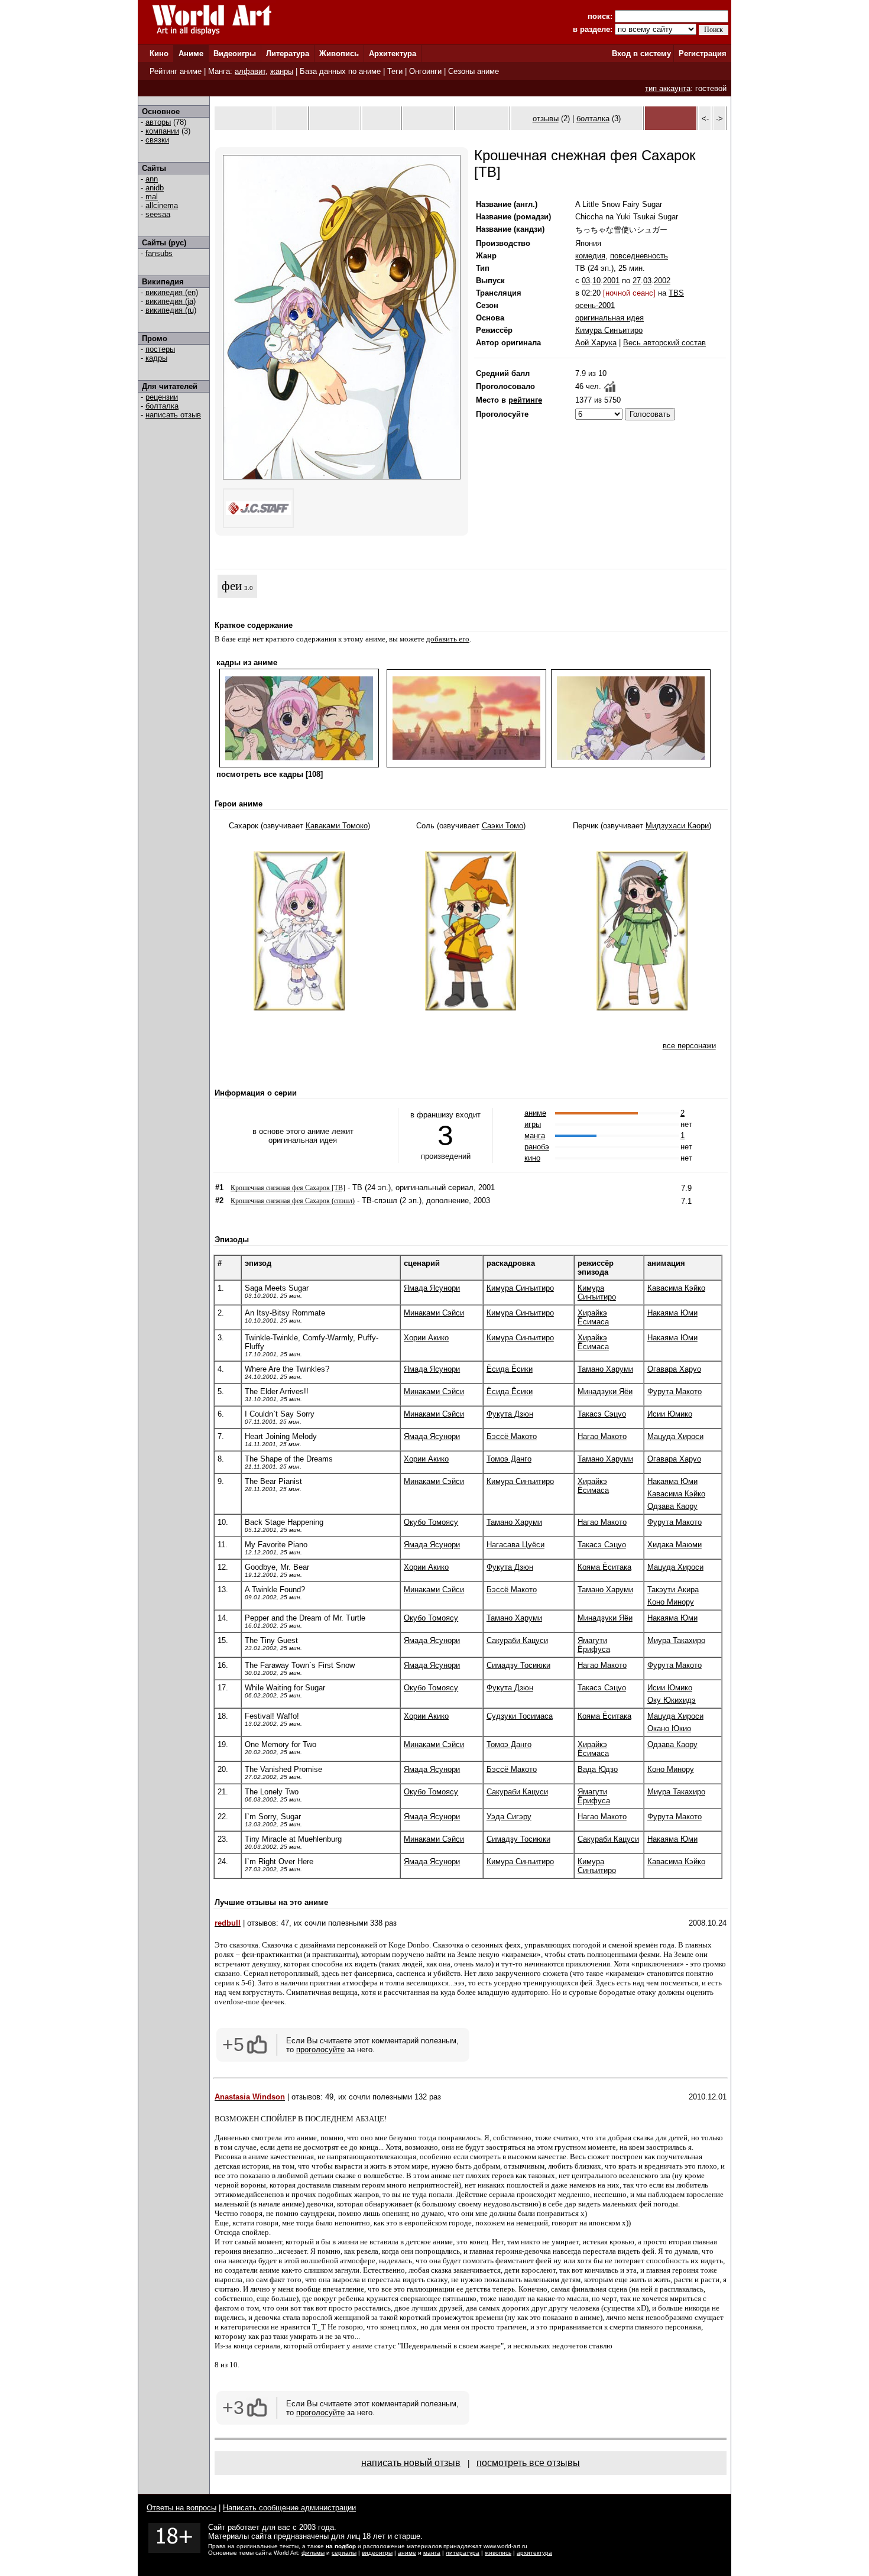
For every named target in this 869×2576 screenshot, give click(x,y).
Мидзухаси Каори (677, 826)
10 (596, 281)
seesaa (158, 214)
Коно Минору (671, 1602)
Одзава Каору (672, 1506)
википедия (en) (172, 292)
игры (533, 1124)
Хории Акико (426, 1338)
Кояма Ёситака (604, 1567)
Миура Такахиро (676, 1640)
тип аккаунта (668, 88)
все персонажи (689, 1046)
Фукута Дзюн (510, 1414)
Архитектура (393, 54)
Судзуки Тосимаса (520, 1716)
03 (586, 281)
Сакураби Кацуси (517, 1640)
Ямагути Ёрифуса (594, 1645)
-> (719, 119)
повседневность (639, 256)
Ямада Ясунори (432, 1288)
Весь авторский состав (664, 343)
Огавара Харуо (674, 1369)
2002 (662, 281)
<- (705, 119)
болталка (162, 406)
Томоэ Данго (509, 1459)
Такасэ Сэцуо (602, 1414)
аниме (535, 1113)
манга (535, 1135)
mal (152, 197)
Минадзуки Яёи (605, 1391)
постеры (160, 349)
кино (532, 1158)
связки (157, 140)
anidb (155, 188)
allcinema (162, 205)
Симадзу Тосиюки (518, 1665)
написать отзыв (173, 415)
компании (162, 131)
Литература (288, 54)
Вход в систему (641, 54)
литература (463, 2553)
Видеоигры (235, 54)
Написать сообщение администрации (289, 2508)
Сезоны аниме (474, 71)
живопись (498, 2553)
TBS (676, 293)
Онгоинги (425, 71)
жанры (282, 71)
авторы (158, 122)
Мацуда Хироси (675, 1436)
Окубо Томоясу (431, 1522)
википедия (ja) (171, 301)
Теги (395, 71)
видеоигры (377, 2553)
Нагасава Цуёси (515, 1545)
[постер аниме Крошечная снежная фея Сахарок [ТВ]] (342, 477)
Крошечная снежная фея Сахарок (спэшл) (293, 1201)
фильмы (313, 2553)
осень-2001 (595, 305)
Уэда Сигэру (509, 1817)
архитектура (534, 2553)
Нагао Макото (602, 1436)
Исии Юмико (670, 1414)
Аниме (191, 54)
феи (232, 586)
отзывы (546, 119)
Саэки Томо (502, 826)
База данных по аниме (340, 71)
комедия (590, 256)
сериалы (344, 2553)
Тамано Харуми (605, 1369)
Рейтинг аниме (176, 71)
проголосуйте (320, 2050)
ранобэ (537, 1147)
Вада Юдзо (598, 1769)
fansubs (159, 253)
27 (637, 281)
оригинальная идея (609, 318)
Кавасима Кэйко (676, 1288)
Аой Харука (596, 343)
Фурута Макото (675, 1391)
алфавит (250, 71)
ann (152, 179)
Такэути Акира (673, 1590)
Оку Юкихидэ (672, 1700)
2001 (611, 281)
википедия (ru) (171, 310)
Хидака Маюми (675, 1545)
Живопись (339, 54)
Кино (159, 54)
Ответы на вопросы (181, 2508)
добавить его (448, 639)
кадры (156, 358)
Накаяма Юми (672, 1313)
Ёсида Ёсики (510, 1369)
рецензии (162, 397)
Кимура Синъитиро (609, 330)
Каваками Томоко (337, 826)
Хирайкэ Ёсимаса (593, 1317)
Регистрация (703, 54)
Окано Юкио (669, 1728)
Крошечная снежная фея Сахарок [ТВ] (288, 1188)
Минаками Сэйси (434, 1313)
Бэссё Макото (512, 1436)
